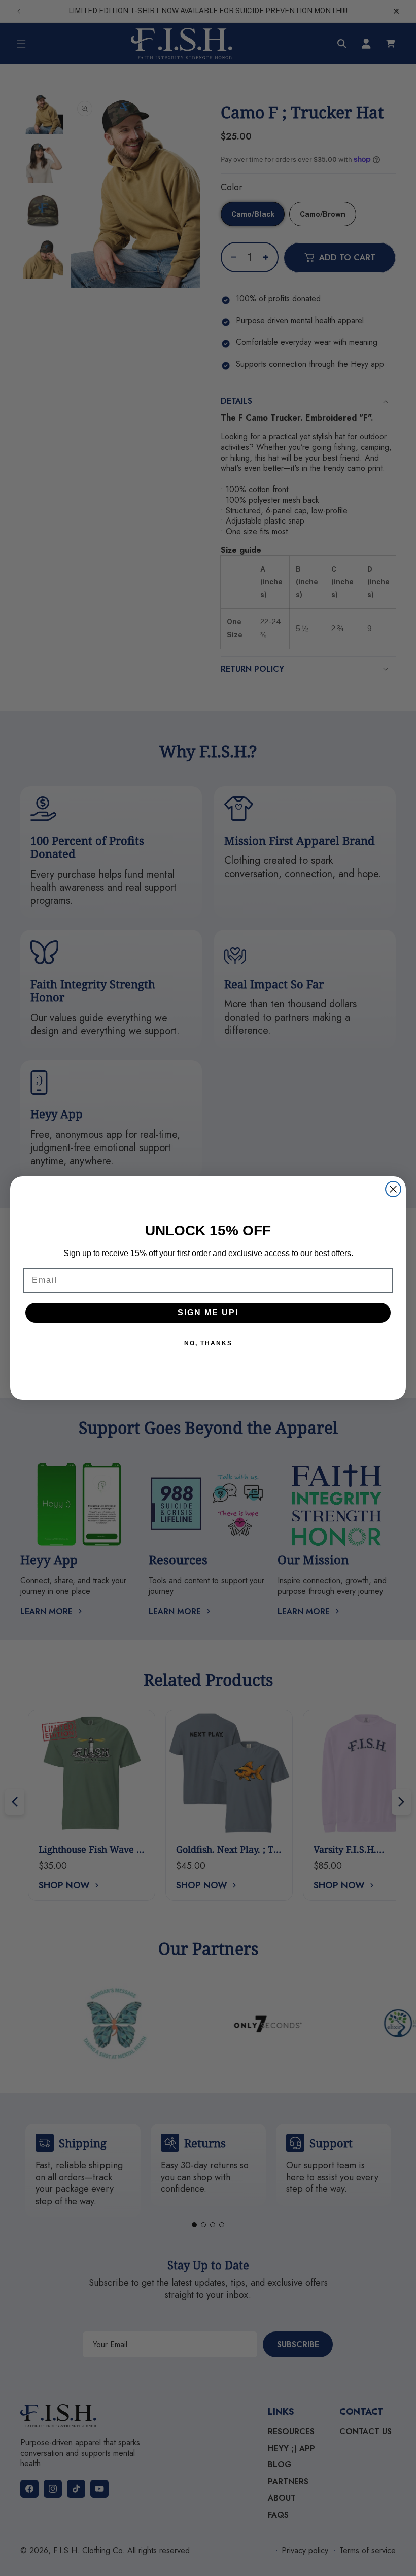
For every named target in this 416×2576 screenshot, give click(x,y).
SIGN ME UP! (208, 1313)
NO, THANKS (208, 1343)
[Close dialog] (393, 1189)
